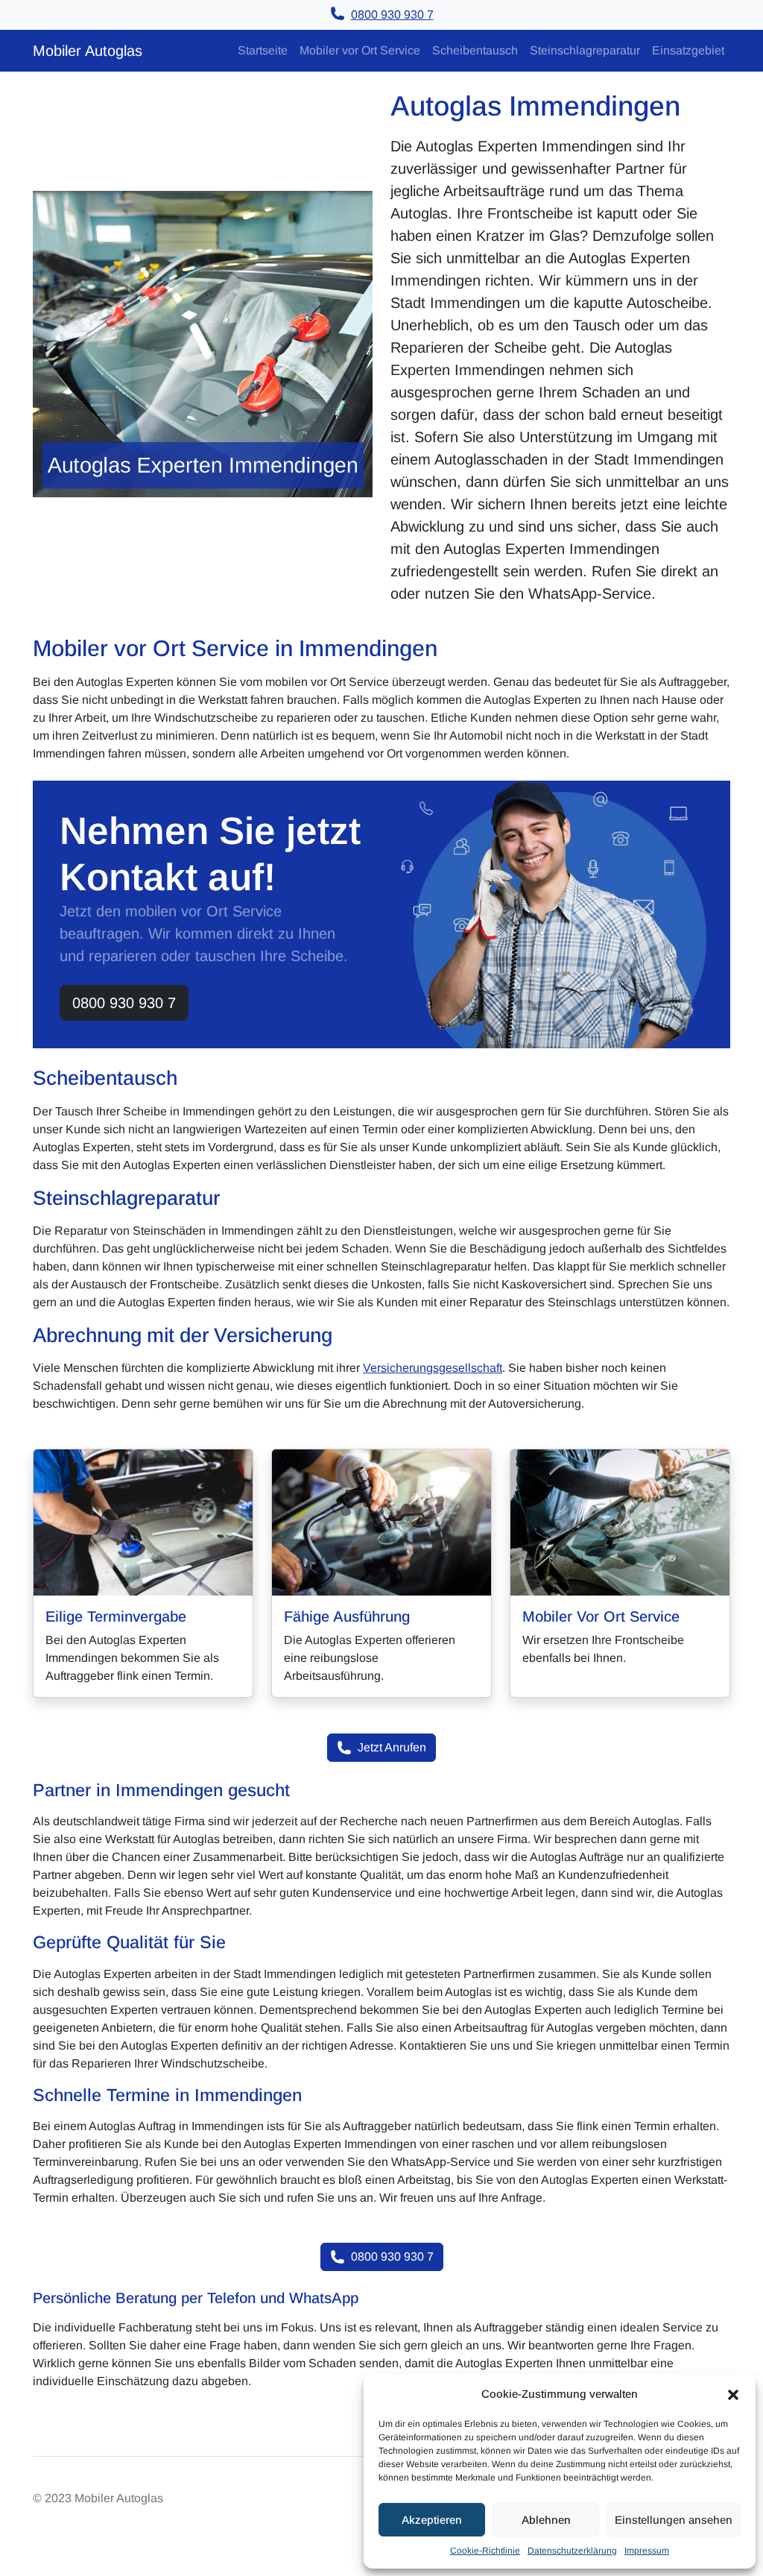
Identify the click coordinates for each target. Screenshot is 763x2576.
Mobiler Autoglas (88, 51)
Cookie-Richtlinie (485, 2551)
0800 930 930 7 (124, 1003)
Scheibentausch (475, 50)
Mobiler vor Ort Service (360, 50)
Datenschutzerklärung (572, 2551)
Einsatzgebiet (688, 50)
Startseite (263, 50)
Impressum (647, 2551)
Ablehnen (546, 2520)
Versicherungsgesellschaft (433, 1368)
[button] (733, 2394)
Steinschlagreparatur (585, 50)
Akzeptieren (432, 2520)
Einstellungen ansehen (674, 2520)
